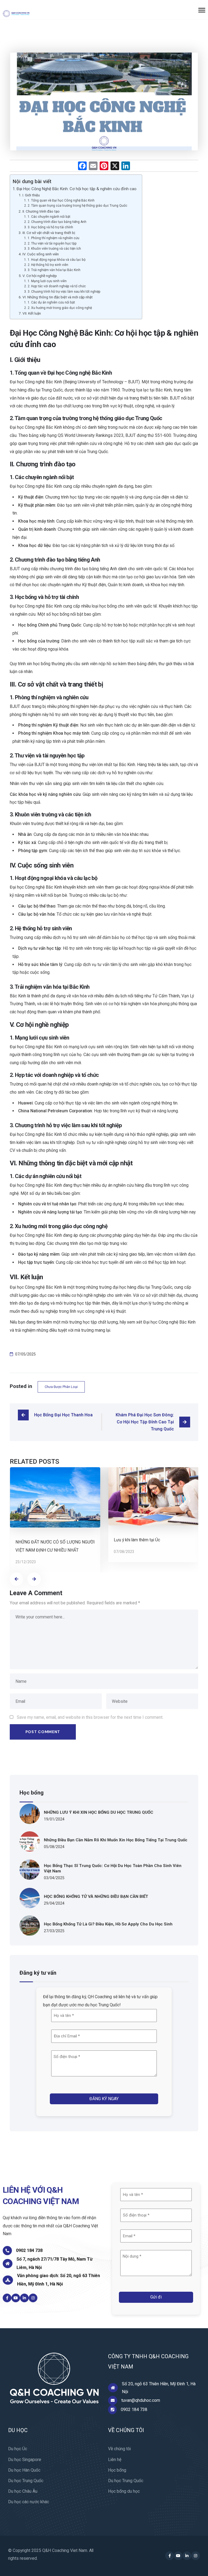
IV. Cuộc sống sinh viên (41, 254)
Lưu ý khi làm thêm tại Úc (137, 1540)
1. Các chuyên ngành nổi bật (49, 217)
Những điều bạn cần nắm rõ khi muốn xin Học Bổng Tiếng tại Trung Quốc (116, 1840)
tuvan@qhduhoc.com (141, 2400)
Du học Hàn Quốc (24, 2470)
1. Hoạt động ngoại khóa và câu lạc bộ (56, 260)
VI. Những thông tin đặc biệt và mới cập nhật (58, 297)
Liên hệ (115, 2460)
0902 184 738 (29, 2250)
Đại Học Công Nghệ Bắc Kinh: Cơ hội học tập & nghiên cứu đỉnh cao (77, 189)
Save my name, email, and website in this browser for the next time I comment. (90, 1717)
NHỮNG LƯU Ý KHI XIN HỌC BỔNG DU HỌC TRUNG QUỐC (99, 1812)
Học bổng (117, 2470)
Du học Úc (18, 2449)
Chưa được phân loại (61, 1387)
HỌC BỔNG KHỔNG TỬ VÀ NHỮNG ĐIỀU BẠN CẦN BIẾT (96, 1896)
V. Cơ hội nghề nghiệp (40, 276)
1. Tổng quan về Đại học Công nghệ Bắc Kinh (61, 200)
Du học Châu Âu (23, 2491)
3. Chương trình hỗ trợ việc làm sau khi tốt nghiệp (64, 292)
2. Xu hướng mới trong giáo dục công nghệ (60, 308)
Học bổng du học (124, 2491)
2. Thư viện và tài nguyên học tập (52, 243)
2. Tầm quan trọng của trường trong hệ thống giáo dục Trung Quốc (77, 206)
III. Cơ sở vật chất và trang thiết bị (49, 233)
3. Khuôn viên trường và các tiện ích (54, 249)
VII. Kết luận (32, 313)
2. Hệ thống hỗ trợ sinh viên (48, 265)
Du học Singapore (25, 2460)
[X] (115, 166)
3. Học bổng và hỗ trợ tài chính (50, 227)
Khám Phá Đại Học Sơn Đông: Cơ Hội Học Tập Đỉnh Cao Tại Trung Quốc (145, 1422)
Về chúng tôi (119, 2449)
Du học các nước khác (29, 2502)
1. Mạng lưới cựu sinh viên (47, 281)
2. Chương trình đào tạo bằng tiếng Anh (57, 222)
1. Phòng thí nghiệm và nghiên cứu (53, 238)
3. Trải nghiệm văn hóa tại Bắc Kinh (54, 270)
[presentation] (17, 1579)
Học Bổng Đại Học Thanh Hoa (63, 1415)
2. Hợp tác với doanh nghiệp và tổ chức (57, 286)
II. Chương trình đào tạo (41, 211)
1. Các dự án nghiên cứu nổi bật (51, 302)
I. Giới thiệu (31, 195)
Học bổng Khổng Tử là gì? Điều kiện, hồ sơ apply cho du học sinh (108, 1924)
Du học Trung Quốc (26, 2481)
